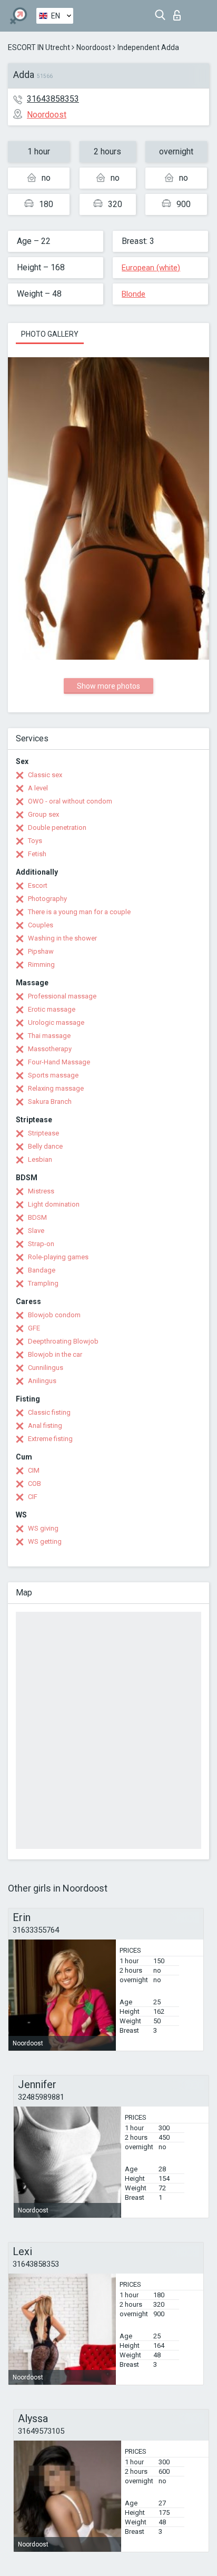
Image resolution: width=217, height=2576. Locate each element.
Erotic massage (52, 1009)
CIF (33, 1497)
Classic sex (45, 775)
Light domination (54, 1204)
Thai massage (49, 1036)
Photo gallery (50, 334)
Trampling (43, 1283)
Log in (179, 12)
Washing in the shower (62, 938)
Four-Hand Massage (59, 1062)
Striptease (43, 1133)
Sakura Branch (50, 1101)
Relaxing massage (56, 1088)
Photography (47, 899)
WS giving (43, 1528)
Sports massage (53, 1075)
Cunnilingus (46, 1368)
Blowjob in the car (55, 1354)
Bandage (42, 1270)
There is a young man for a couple (79, 912)
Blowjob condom (54, 1315)
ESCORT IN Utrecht (39, 47)
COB (34, 1483)
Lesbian (40, 1159)
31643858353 (53, 99)
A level (38, 788)
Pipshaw (41, 951)
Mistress (41, 1191)
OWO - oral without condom (70, 801)
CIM (34, 1470)
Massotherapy (50, 1049)
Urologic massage (56, 1022)
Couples (41, 925)
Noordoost (94, 47)
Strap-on (41, 1244)
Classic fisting (49, 1412)
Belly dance (45, 1146)
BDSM (37, 1217)
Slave (36, 1231)
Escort (38, 885)
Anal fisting (45, 1426)
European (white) (151, 268)
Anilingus (42, 1381)
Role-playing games (58, 1257)
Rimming (41, 964)
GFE (34, 1328)
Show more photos (108, 686)
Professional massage (62, 996)
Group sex (43, 814)
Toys (35, 841)
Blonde (134, 294)
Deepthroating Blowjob (63, 1341)
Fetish (37, 854)
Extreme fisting (50, 1439)
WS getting (45, 1541)
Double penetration (57, 827)
